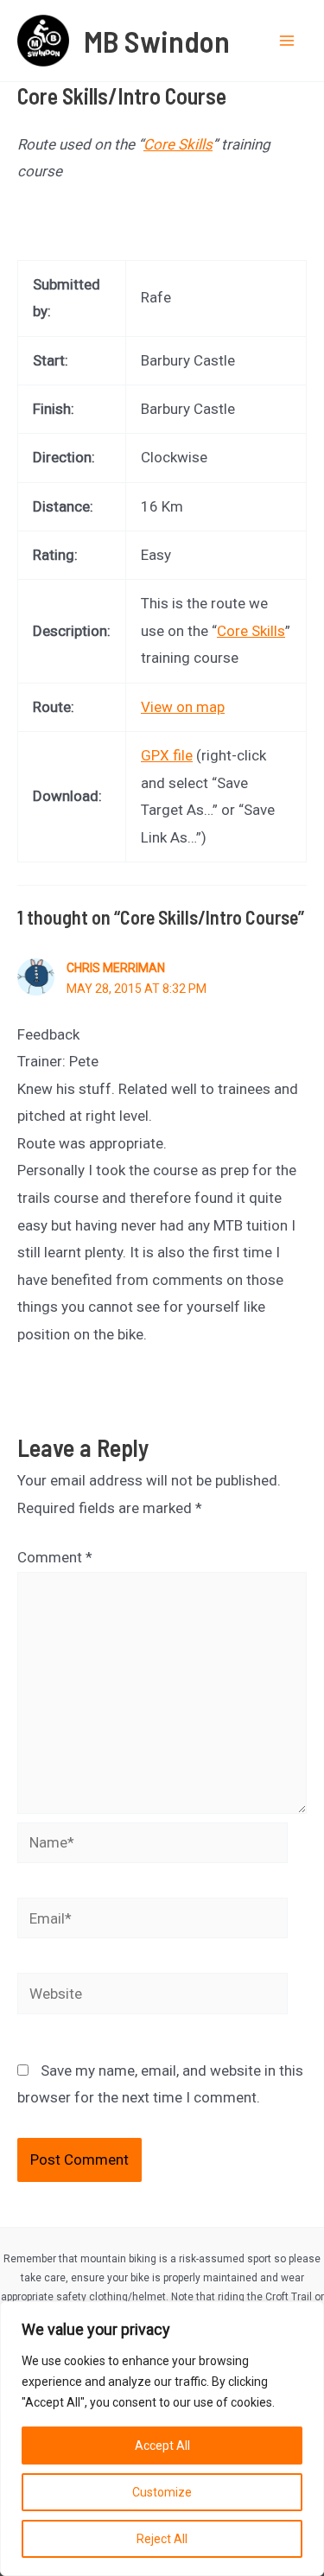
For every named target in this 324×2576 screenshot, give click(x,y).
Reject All (162, 2539)
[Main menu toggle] (288, 41)
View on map (183, 707)
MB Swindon (157, 41)
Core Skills (178, 144)
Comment (55, 1557)
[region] (162, 2439)
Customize (162, 2492)
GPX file (167, 755)
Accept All (162, 2446)
